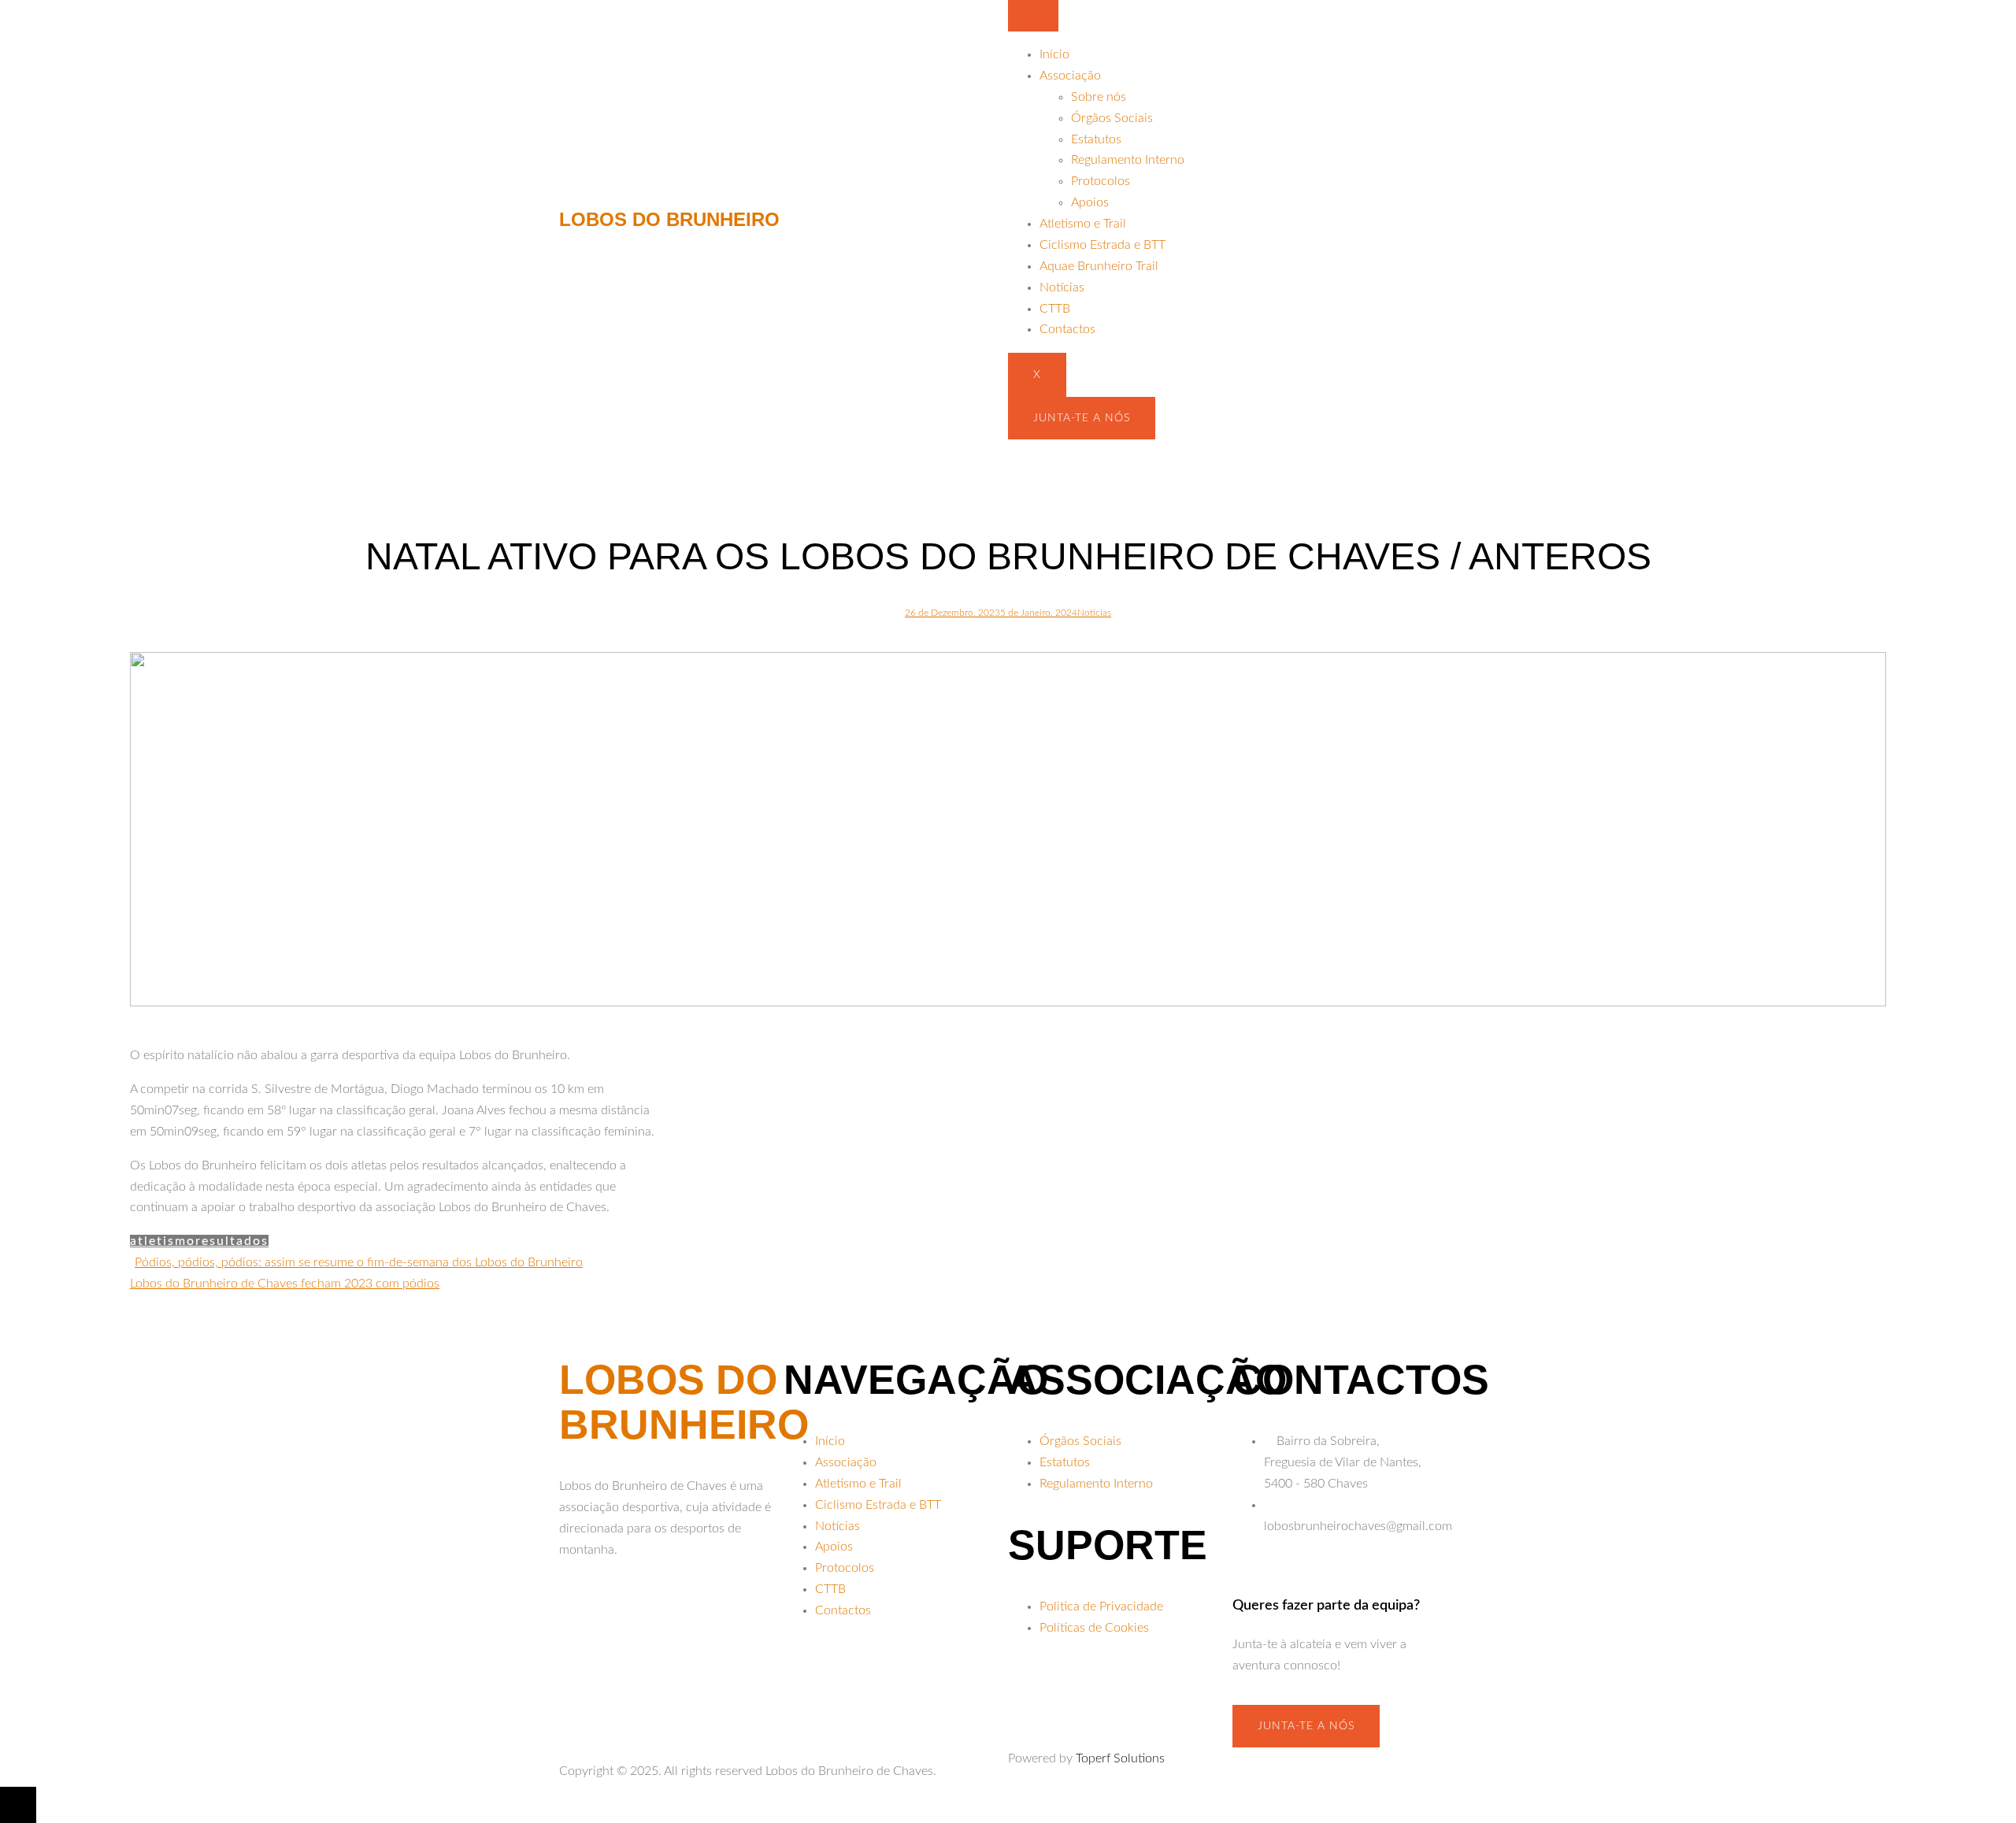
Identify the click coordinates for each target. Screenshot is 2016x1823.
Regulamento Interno (1128, 160)
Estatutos (1096, 139)
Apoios (1090, 202)
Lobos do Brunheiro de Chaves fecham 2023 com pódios (285, 1284)
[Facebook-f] (579, 1609)
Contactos (1067, 329)
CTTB (1055, 309)
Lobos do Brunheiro (669, 219)
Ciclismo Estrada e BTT (1102, 245)
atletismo (163, 1241)
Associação (1070, 76)
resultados (232, 1241)
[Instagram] (621, 1609)
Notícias (1062, 287)
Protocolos (1101, 181)
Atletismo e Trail (1083, 224)
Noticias (1094, 613)
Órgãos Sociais (1112, 118)
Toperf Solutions (1120, 1758)
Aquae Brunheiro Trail (1099, 266)
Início (1054, 54)
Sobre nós (1099, 97)
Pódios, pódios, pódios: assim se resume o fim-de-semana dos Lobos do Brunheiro (359, 1262)
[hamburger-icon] (1033, 16)
